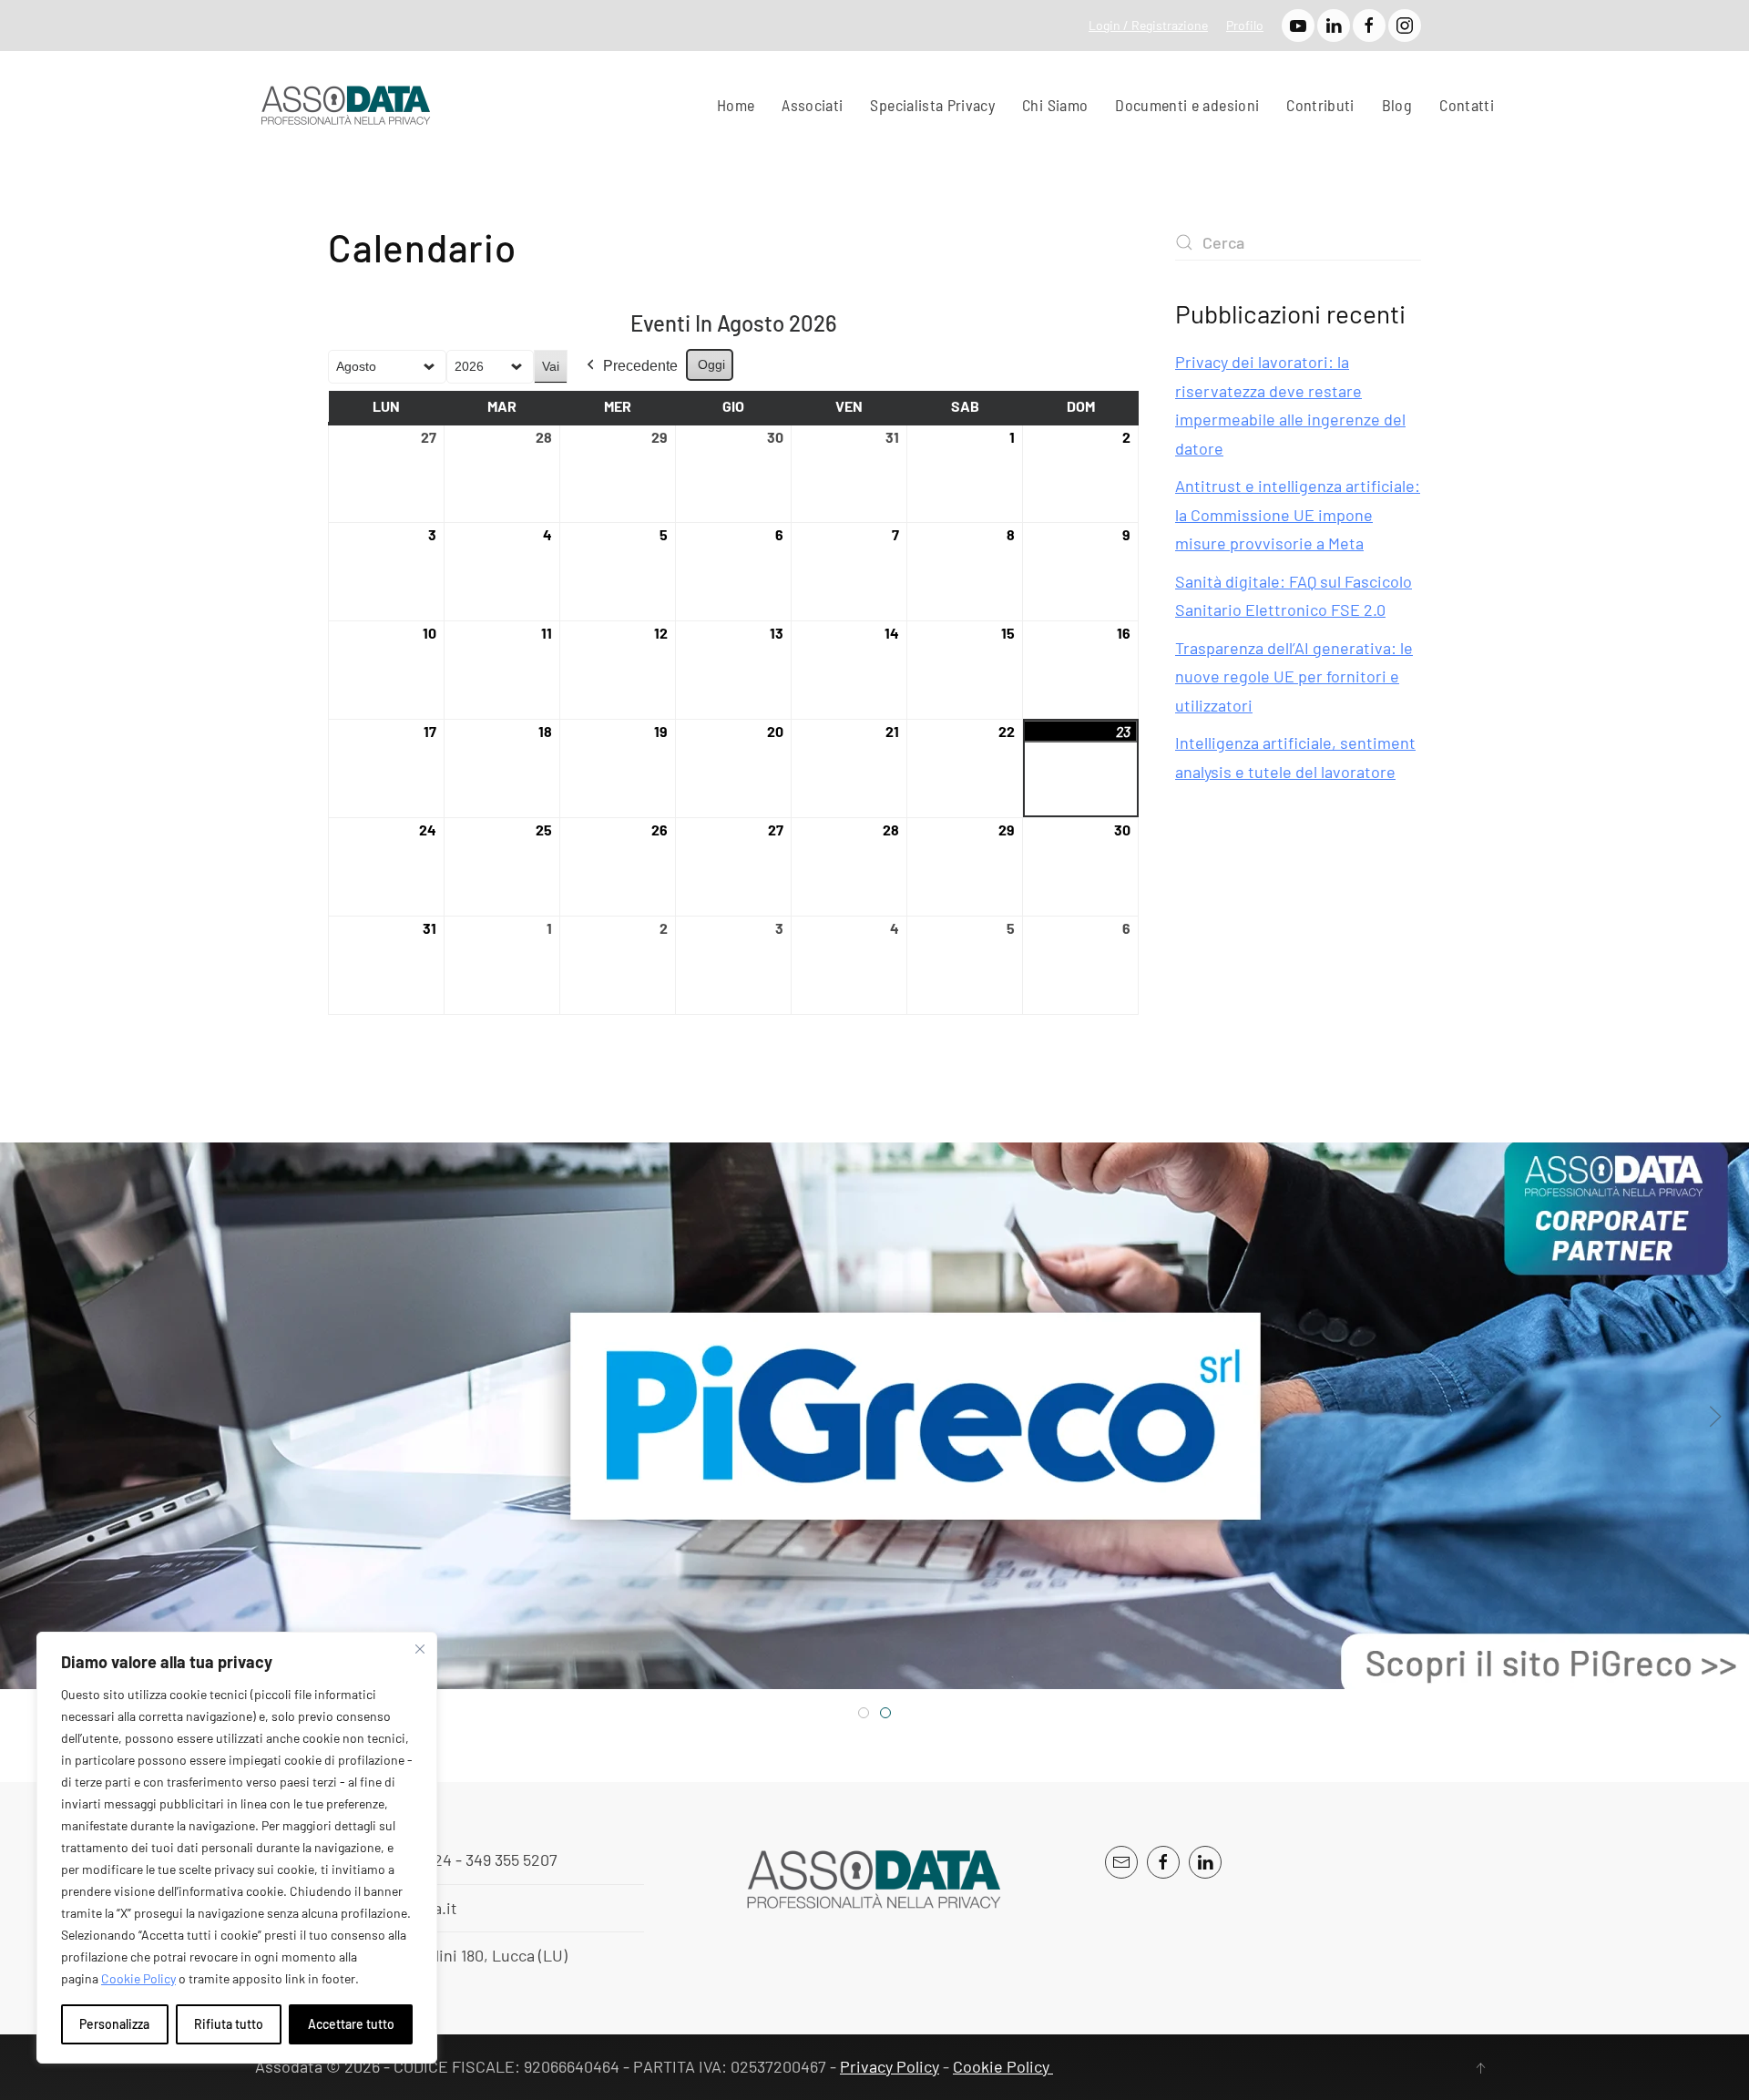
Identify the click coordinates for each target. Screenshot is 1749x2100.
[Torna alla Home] (346, 106)
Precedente (640, 366)
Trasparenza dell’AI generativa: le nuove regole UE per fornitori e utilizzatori (1294, 676)
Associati (812, 105)
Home (736, 105)
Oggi (711, 364)
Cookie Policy (138, 1978)
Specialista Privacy (932, 105)
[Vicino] (420, 1649)
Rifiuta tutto (229, 2024)
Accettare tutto (351, 2024)
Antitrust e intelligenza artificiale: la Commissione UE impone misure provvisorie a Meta (1298, 514)
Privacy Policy (890, 2066)
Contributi (1320, 105)
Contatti (1467, 105)
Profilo (1245, 25)
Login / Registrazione (1148, 25)
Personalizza (114, 2024)
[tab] (864, 1713)
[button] (34, 1416)
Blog (1397, 105)
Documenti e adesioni (1187, 105)
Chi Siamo (1055, 105)
